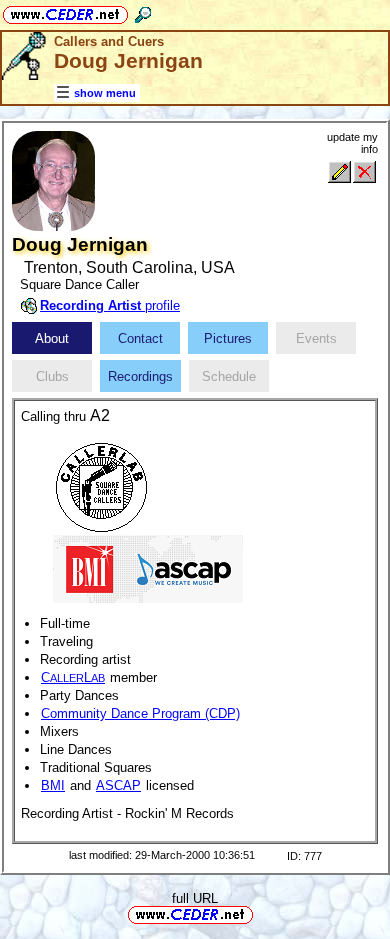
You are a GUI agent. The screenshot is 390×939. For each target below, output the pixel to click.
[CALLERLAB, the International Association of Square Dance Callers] (101, 485)
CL (73, 677)
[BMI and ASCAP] (148, 567)
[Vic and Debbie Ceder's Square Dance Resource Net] (65, 11)
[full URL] (261, 913)
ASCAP (118, 785)
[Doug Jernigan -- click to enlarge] (53, 226)
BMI (53, 785)
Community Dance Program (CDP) (140, 713)
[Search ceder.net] (143, 11)
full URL (195, 898)
